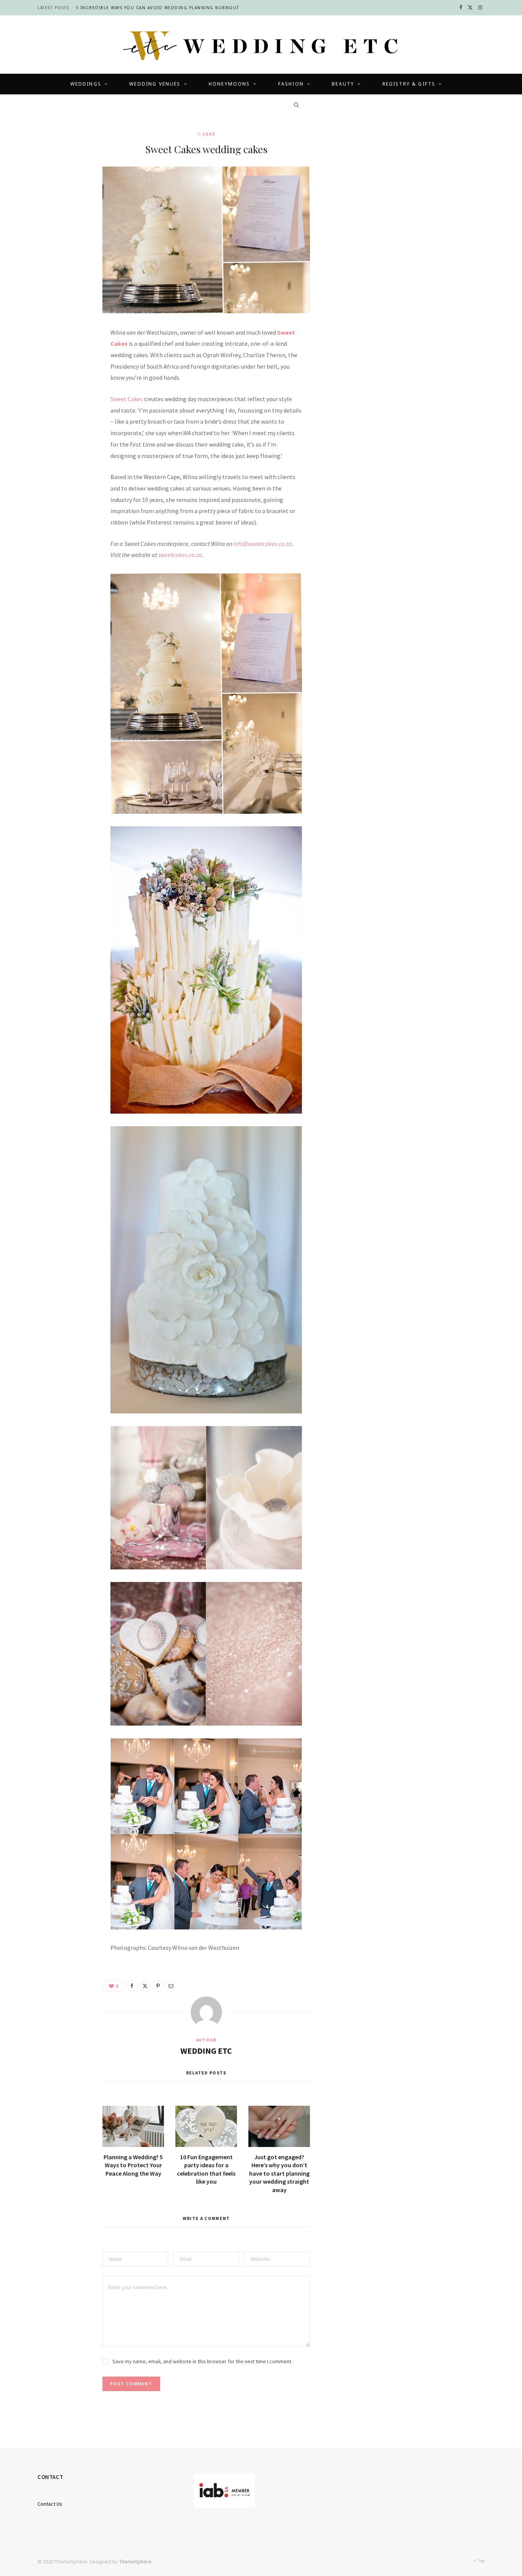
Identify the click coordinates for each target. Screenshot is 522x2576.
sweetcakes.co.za (180, 555)
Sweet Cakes (127, 399)
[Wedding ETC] (261, 46)
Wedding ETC (206, 2051)
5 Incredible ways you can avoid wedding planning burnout (158, 8)
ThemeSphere (135, 2561)
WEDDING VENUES (155, 84)
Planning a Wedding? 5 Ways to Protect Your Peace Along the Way (133, 2165)
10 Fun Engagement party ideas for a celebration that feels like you (206, 2169)
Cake (209, 134)
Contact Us (50, 2504)
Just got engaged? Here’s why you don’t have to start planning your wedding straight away (279, 2173)
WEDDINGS (86, 84)
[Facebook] (84, 358)
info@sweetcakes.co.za (263, 544)
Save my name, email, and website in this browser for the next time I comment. (202, 2361)
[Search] (294, 105)
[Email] (84, 416)
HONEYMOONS (229, 84)
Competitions (250, 104)
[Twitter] (84, 377)
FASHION (291, 84)
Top (481, 2561)
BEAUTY (343, 84)
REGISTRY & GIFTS (409, 84)
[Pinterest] (84, 397)
